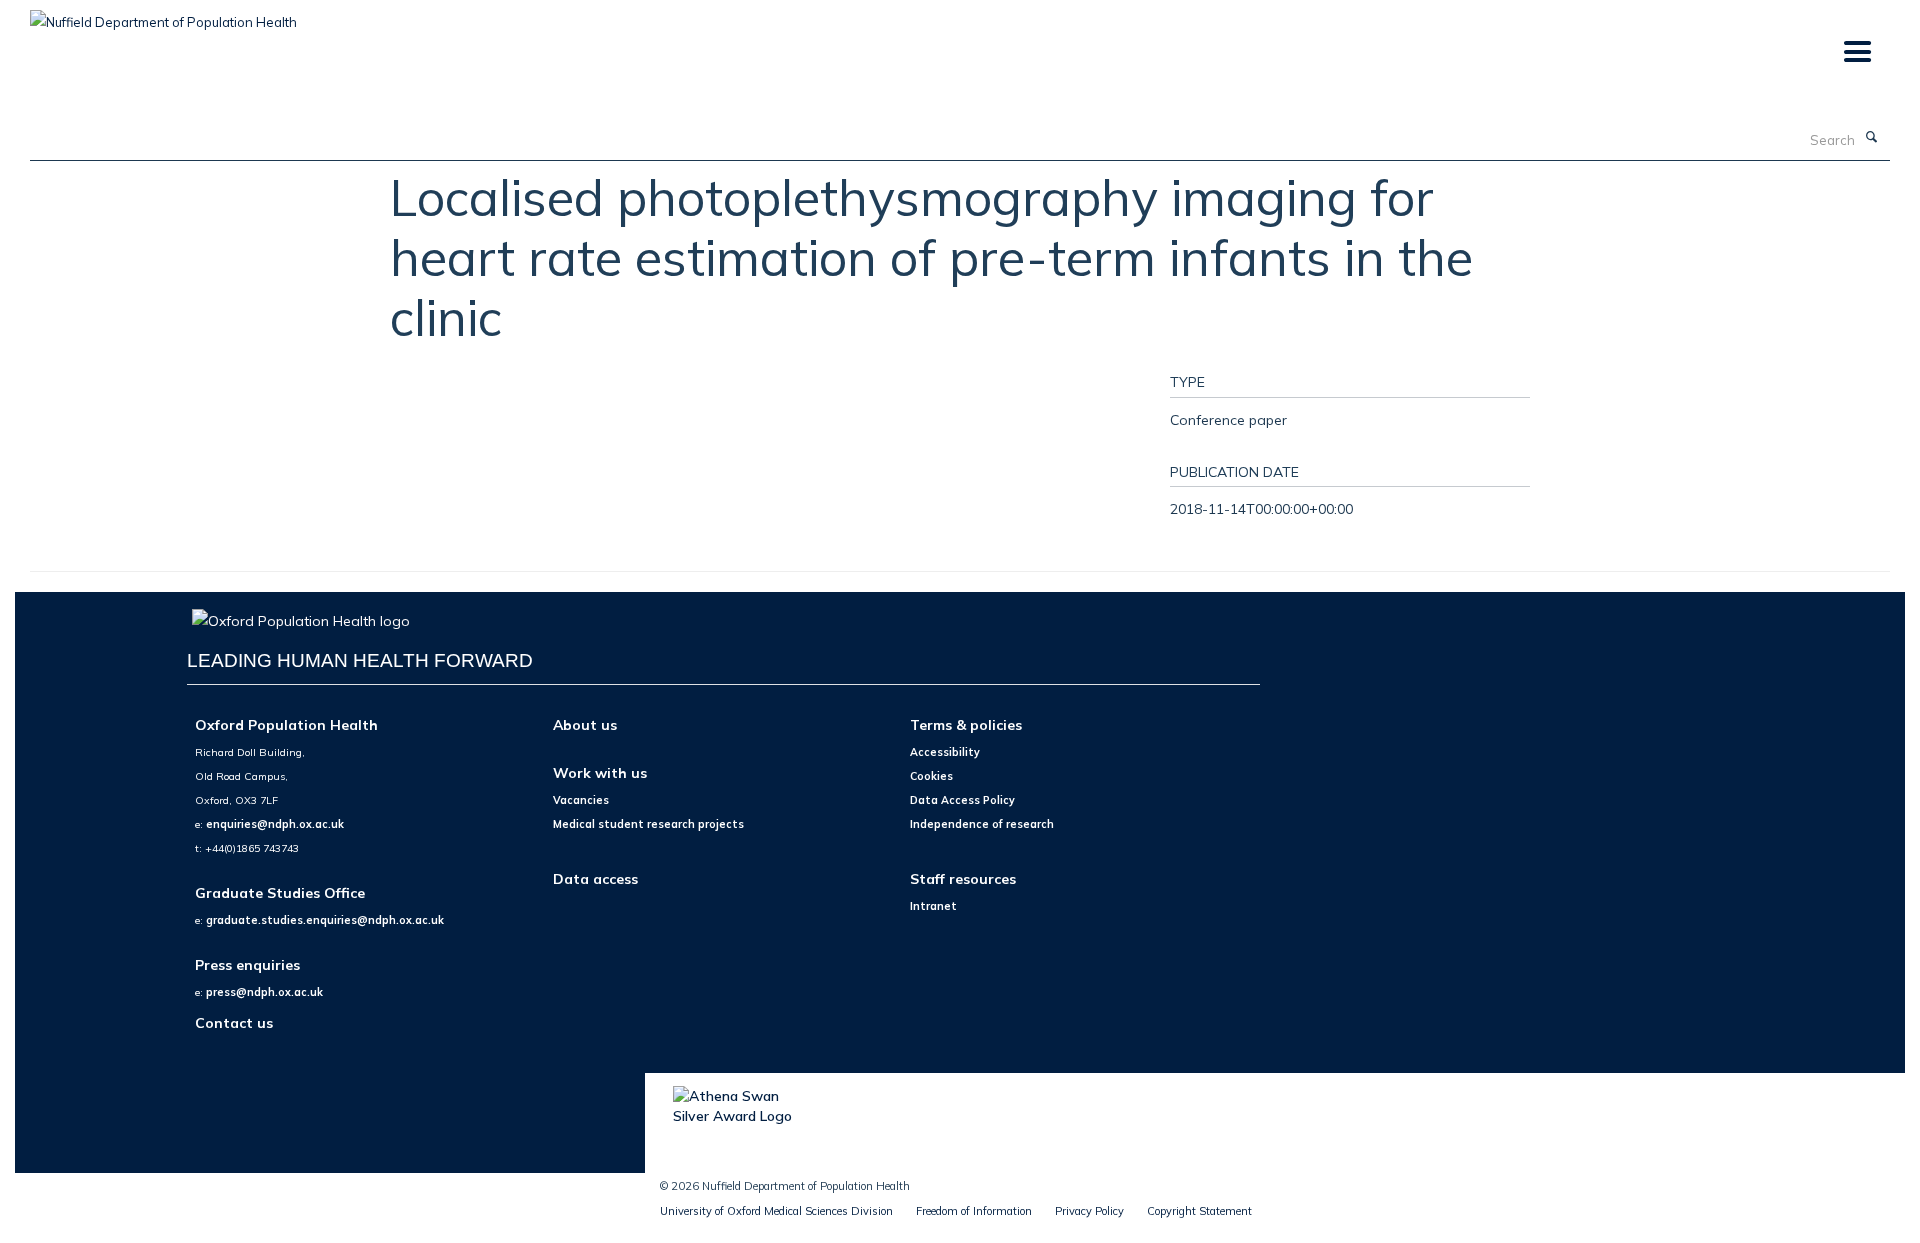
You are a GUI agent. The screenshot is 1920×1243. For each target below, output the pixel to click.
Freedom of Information (974, 1211)
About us (585, 724)
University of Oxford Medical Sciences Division (776, 1211)
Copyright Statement (1199, 1211)
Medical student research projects (648, 824)
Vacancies (581, 800)
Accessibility (945, 752)
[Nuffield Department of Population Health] (163, 15)
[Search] (1871, 138)
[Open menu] (1856, 52)
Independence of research (982, 824)
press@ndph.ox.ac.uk (264, 992)
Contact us (234, 1022)
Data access (595, 878)
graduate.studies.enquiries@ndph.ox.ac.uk (325, 920)
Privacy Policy (1089, 1211)
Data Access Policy (962, 800)
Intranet (933, 906)
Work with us (600, 772)
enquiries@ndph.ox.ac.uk (275, 824)
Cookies (931, 776)
